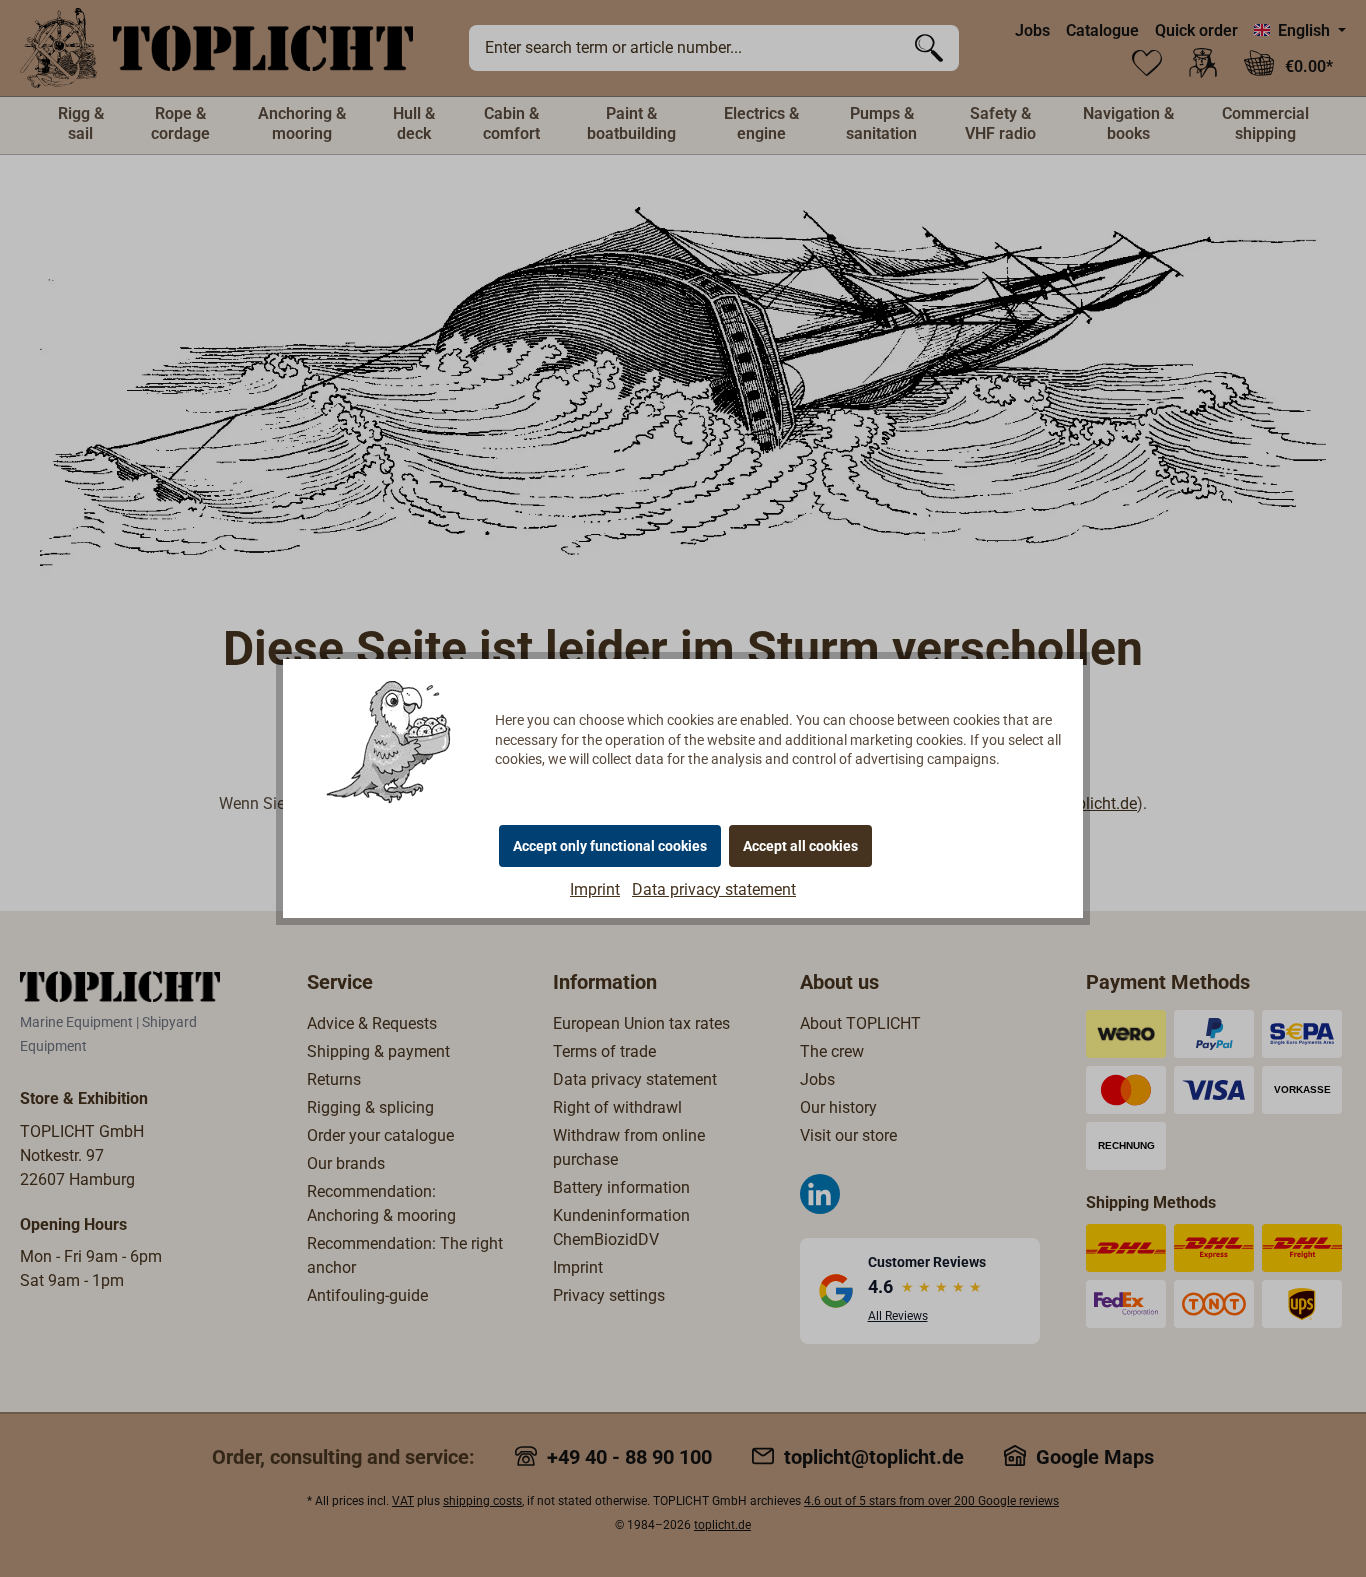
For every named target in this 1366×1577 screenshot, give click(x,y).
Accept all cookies (800, 846)
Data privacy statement (714, 889)
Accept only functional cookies (610, 846)
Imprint (595, 889)
